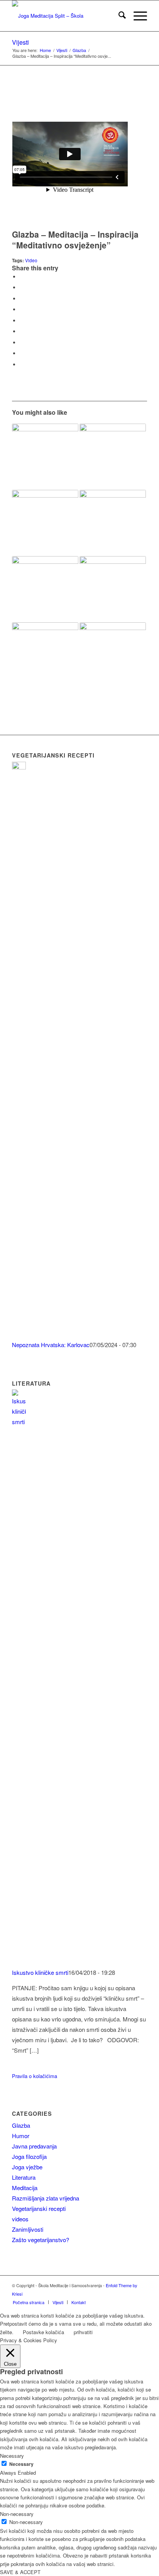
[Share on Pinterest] (22, 309)
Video (31, 260)
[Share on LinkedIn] (22, 321)
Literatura (24, 2177)
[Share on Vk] (22, 343)
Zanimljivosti (28, 2229)
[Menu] (136, 16)
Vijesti (20, 42)
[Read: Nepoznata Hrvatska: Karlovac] (19, 767)
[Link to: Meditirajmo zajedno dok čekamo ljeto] (113, 523)
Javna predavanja (34, 2146)
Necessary (21, 2464)
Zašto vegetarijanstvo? (41, 2240)
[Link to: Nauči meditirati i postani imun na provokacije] (113, 457)
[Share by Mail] (22, 365)
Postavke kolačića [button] (43, 2332)
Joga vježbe (27, 2167)
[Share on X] (22, 287)
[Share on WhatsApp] (22, 299)
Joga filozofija (29, 2156)
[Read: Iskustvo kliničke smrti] (19, 1422)
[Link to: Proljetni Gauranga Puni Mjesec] (113, 589)
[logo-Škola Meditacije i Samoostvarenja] (66, 16)
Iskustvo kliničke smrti (40, 1972)
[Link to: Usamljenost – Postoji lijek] (45, 457)
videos (20, 2219)
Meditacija (25, 2188)
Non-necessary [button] (17, 2514)
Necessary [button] (12, 2456)
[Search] (118, 16)
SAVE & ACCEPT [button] (20, 2572)
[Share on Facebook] (22, 277)
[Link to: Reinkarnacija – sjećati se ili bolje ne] (45, 523)
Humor (21, 2136)
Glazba (21, 2125)
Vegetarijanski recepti (39, 2208)
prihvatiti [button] (83, 2332)
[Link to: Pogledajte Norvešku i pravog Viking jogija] (45, 655)
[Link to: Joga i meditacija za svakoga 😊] (45, 589)
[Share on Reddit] (22, 353)
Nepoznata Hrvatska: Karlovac (51, 1345)
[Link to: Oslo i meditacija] (113, 655)
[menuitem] (118, 16)
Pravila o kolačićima (35, 2076)
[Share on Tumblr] (22, 331)
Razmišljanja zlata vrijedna (46, 2198)
